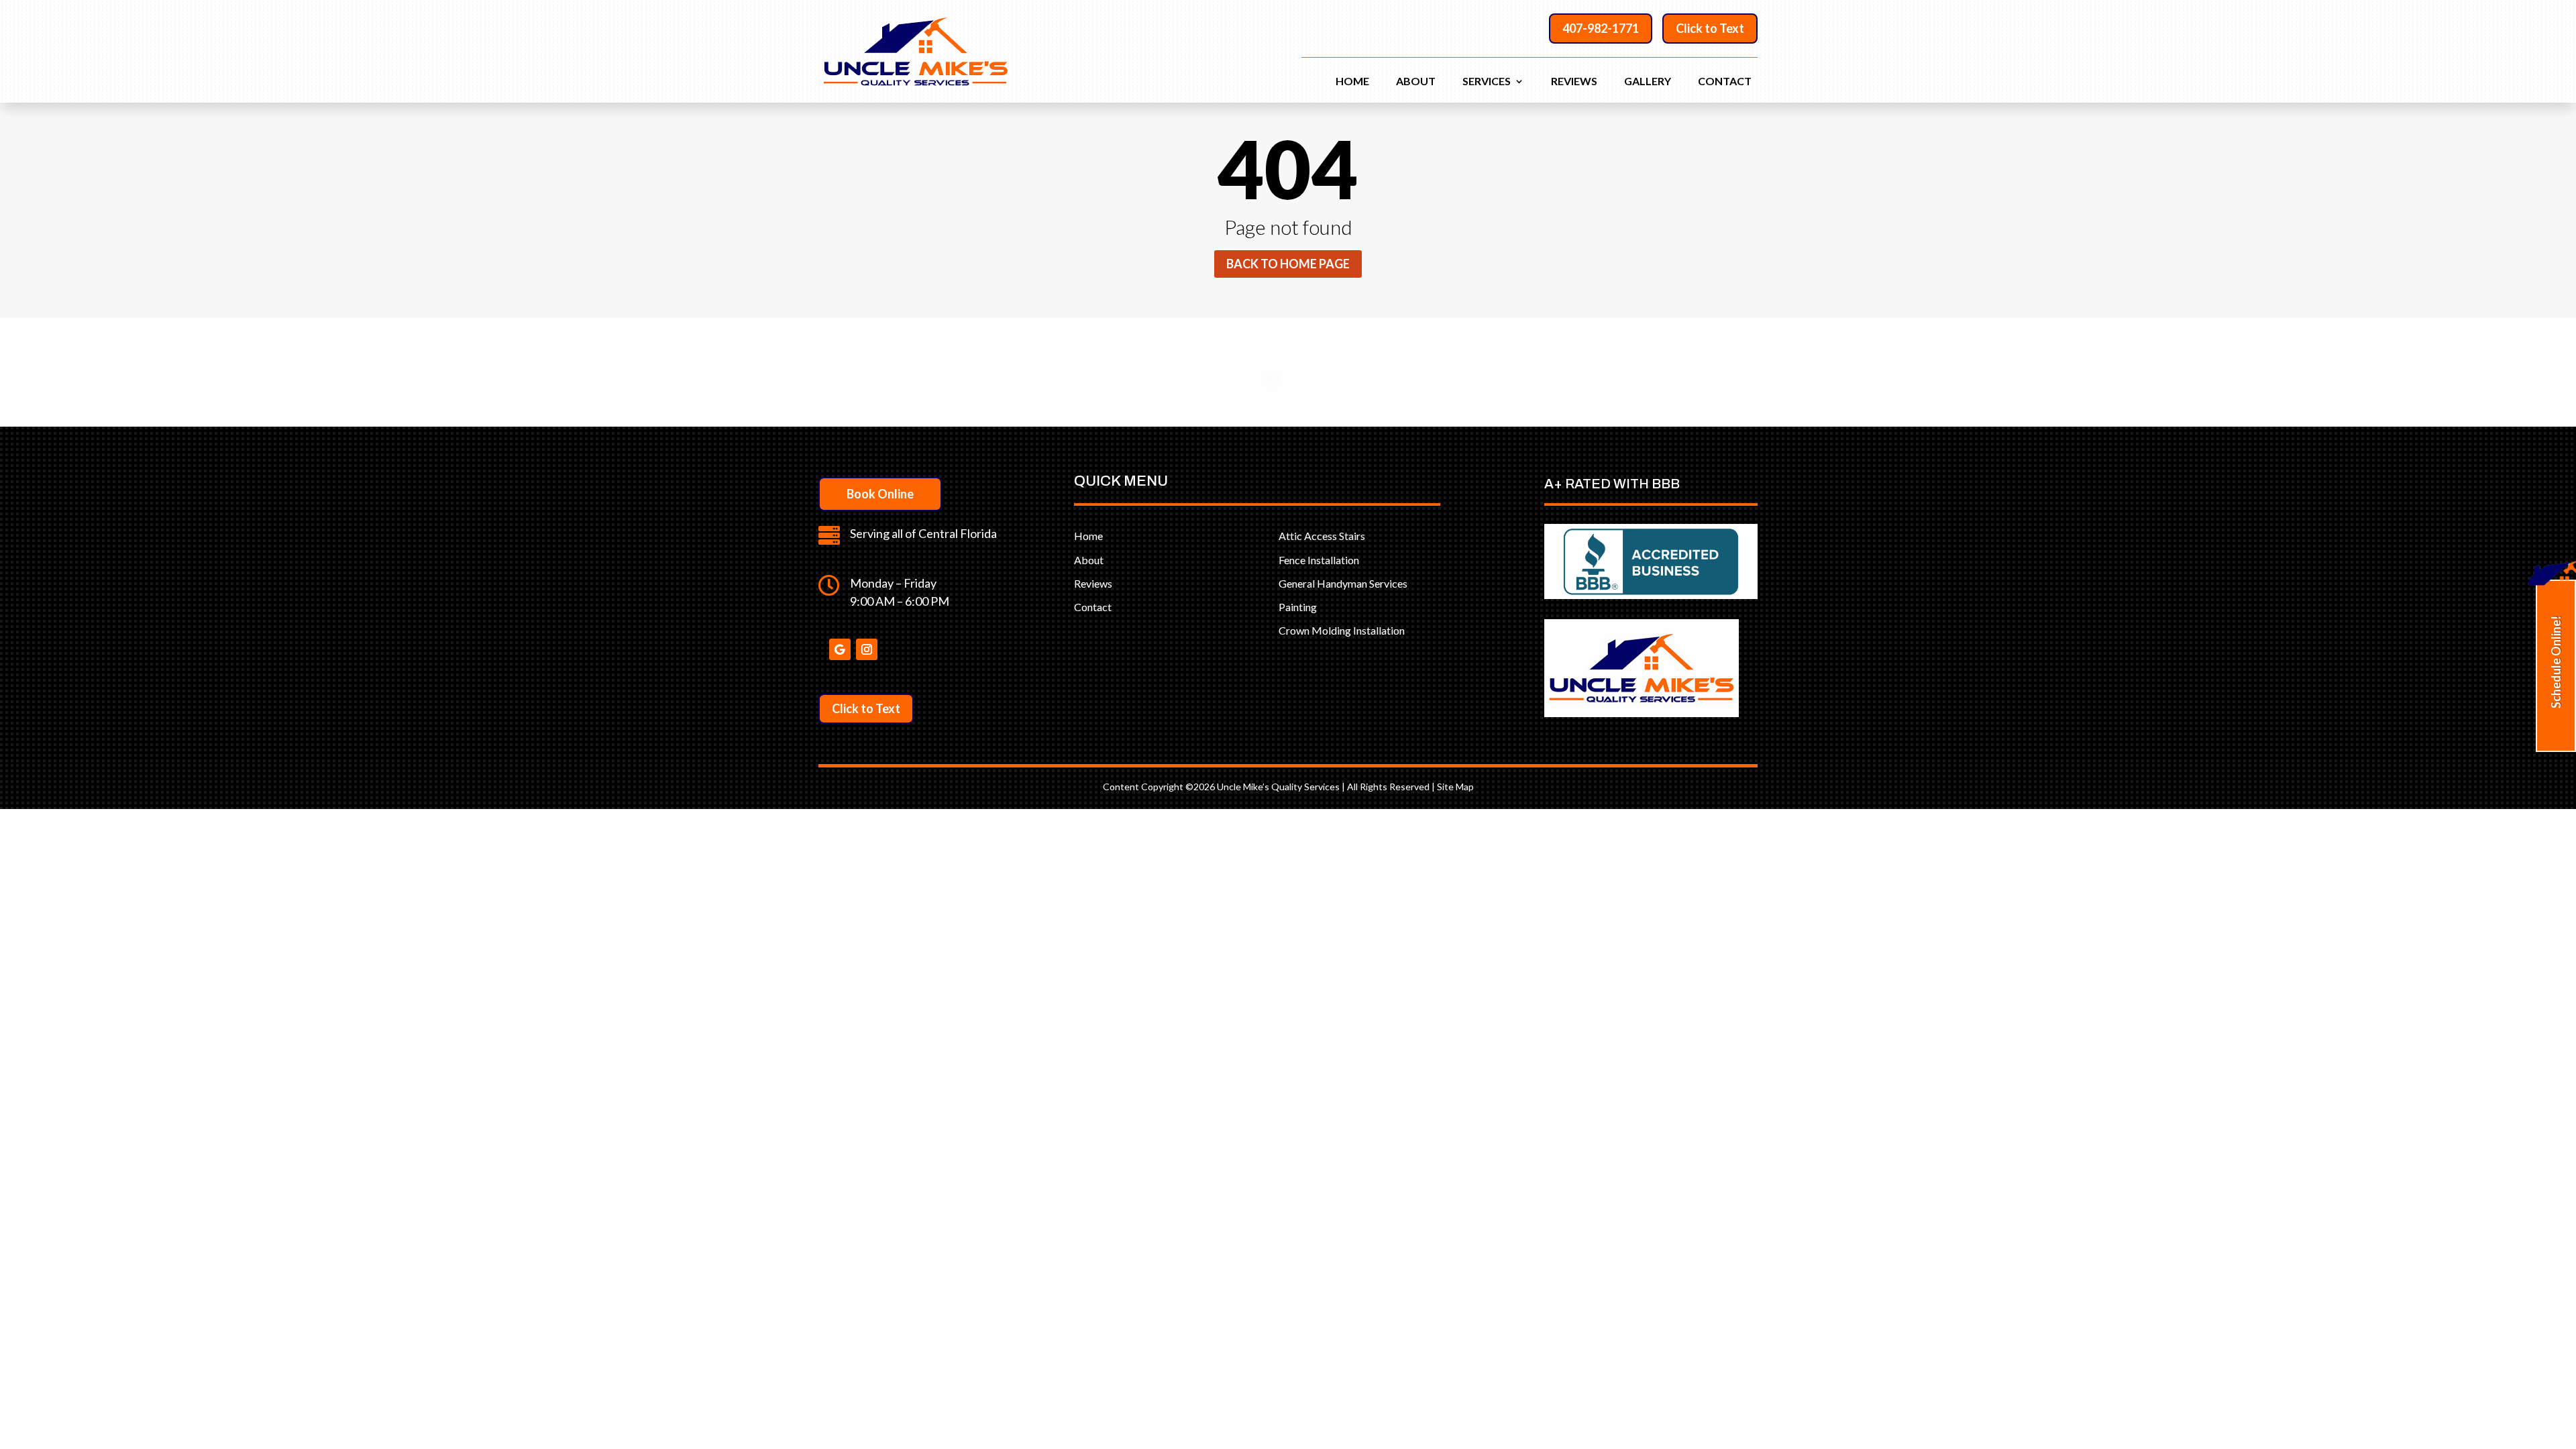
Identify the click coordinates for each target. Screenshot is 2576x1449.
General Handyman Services (1343, 583)
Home (1352, 82)
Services (1487, 82)
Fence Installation (1319, 560)
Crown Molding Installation (1342, 630)
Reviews (1574, 82)
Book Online (880, 494)
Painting (1298, 607)
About (1416, 82)
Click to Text (1710, 28)
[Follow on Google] (840, 649)
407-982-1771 (1601, 28)
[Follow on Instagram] (867, 649)
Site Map (1455, 787)
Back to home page (1288, 264)
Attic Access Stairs (1322, 536)
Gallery (1648, 82)
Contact (1725, 82)
